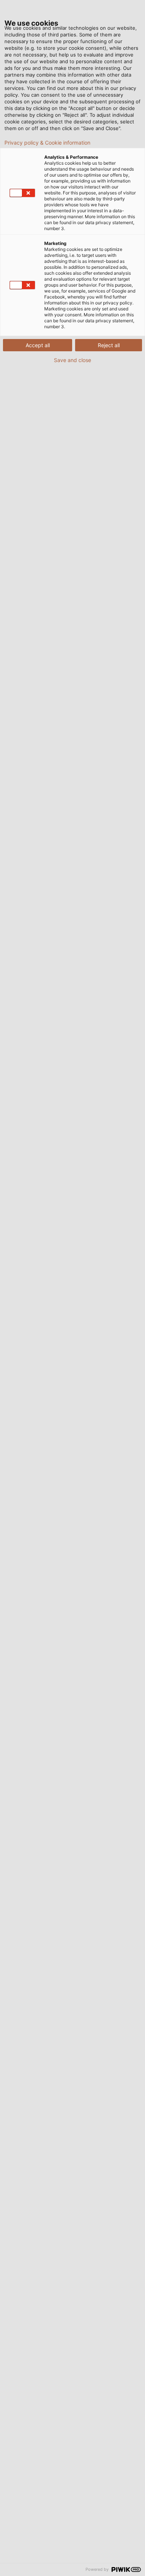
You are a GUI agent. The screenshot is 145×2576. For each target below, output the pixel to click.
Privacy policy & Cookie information (47, 143)
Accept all (38, 345)
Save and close (72, 360)
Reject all (109, 345)
